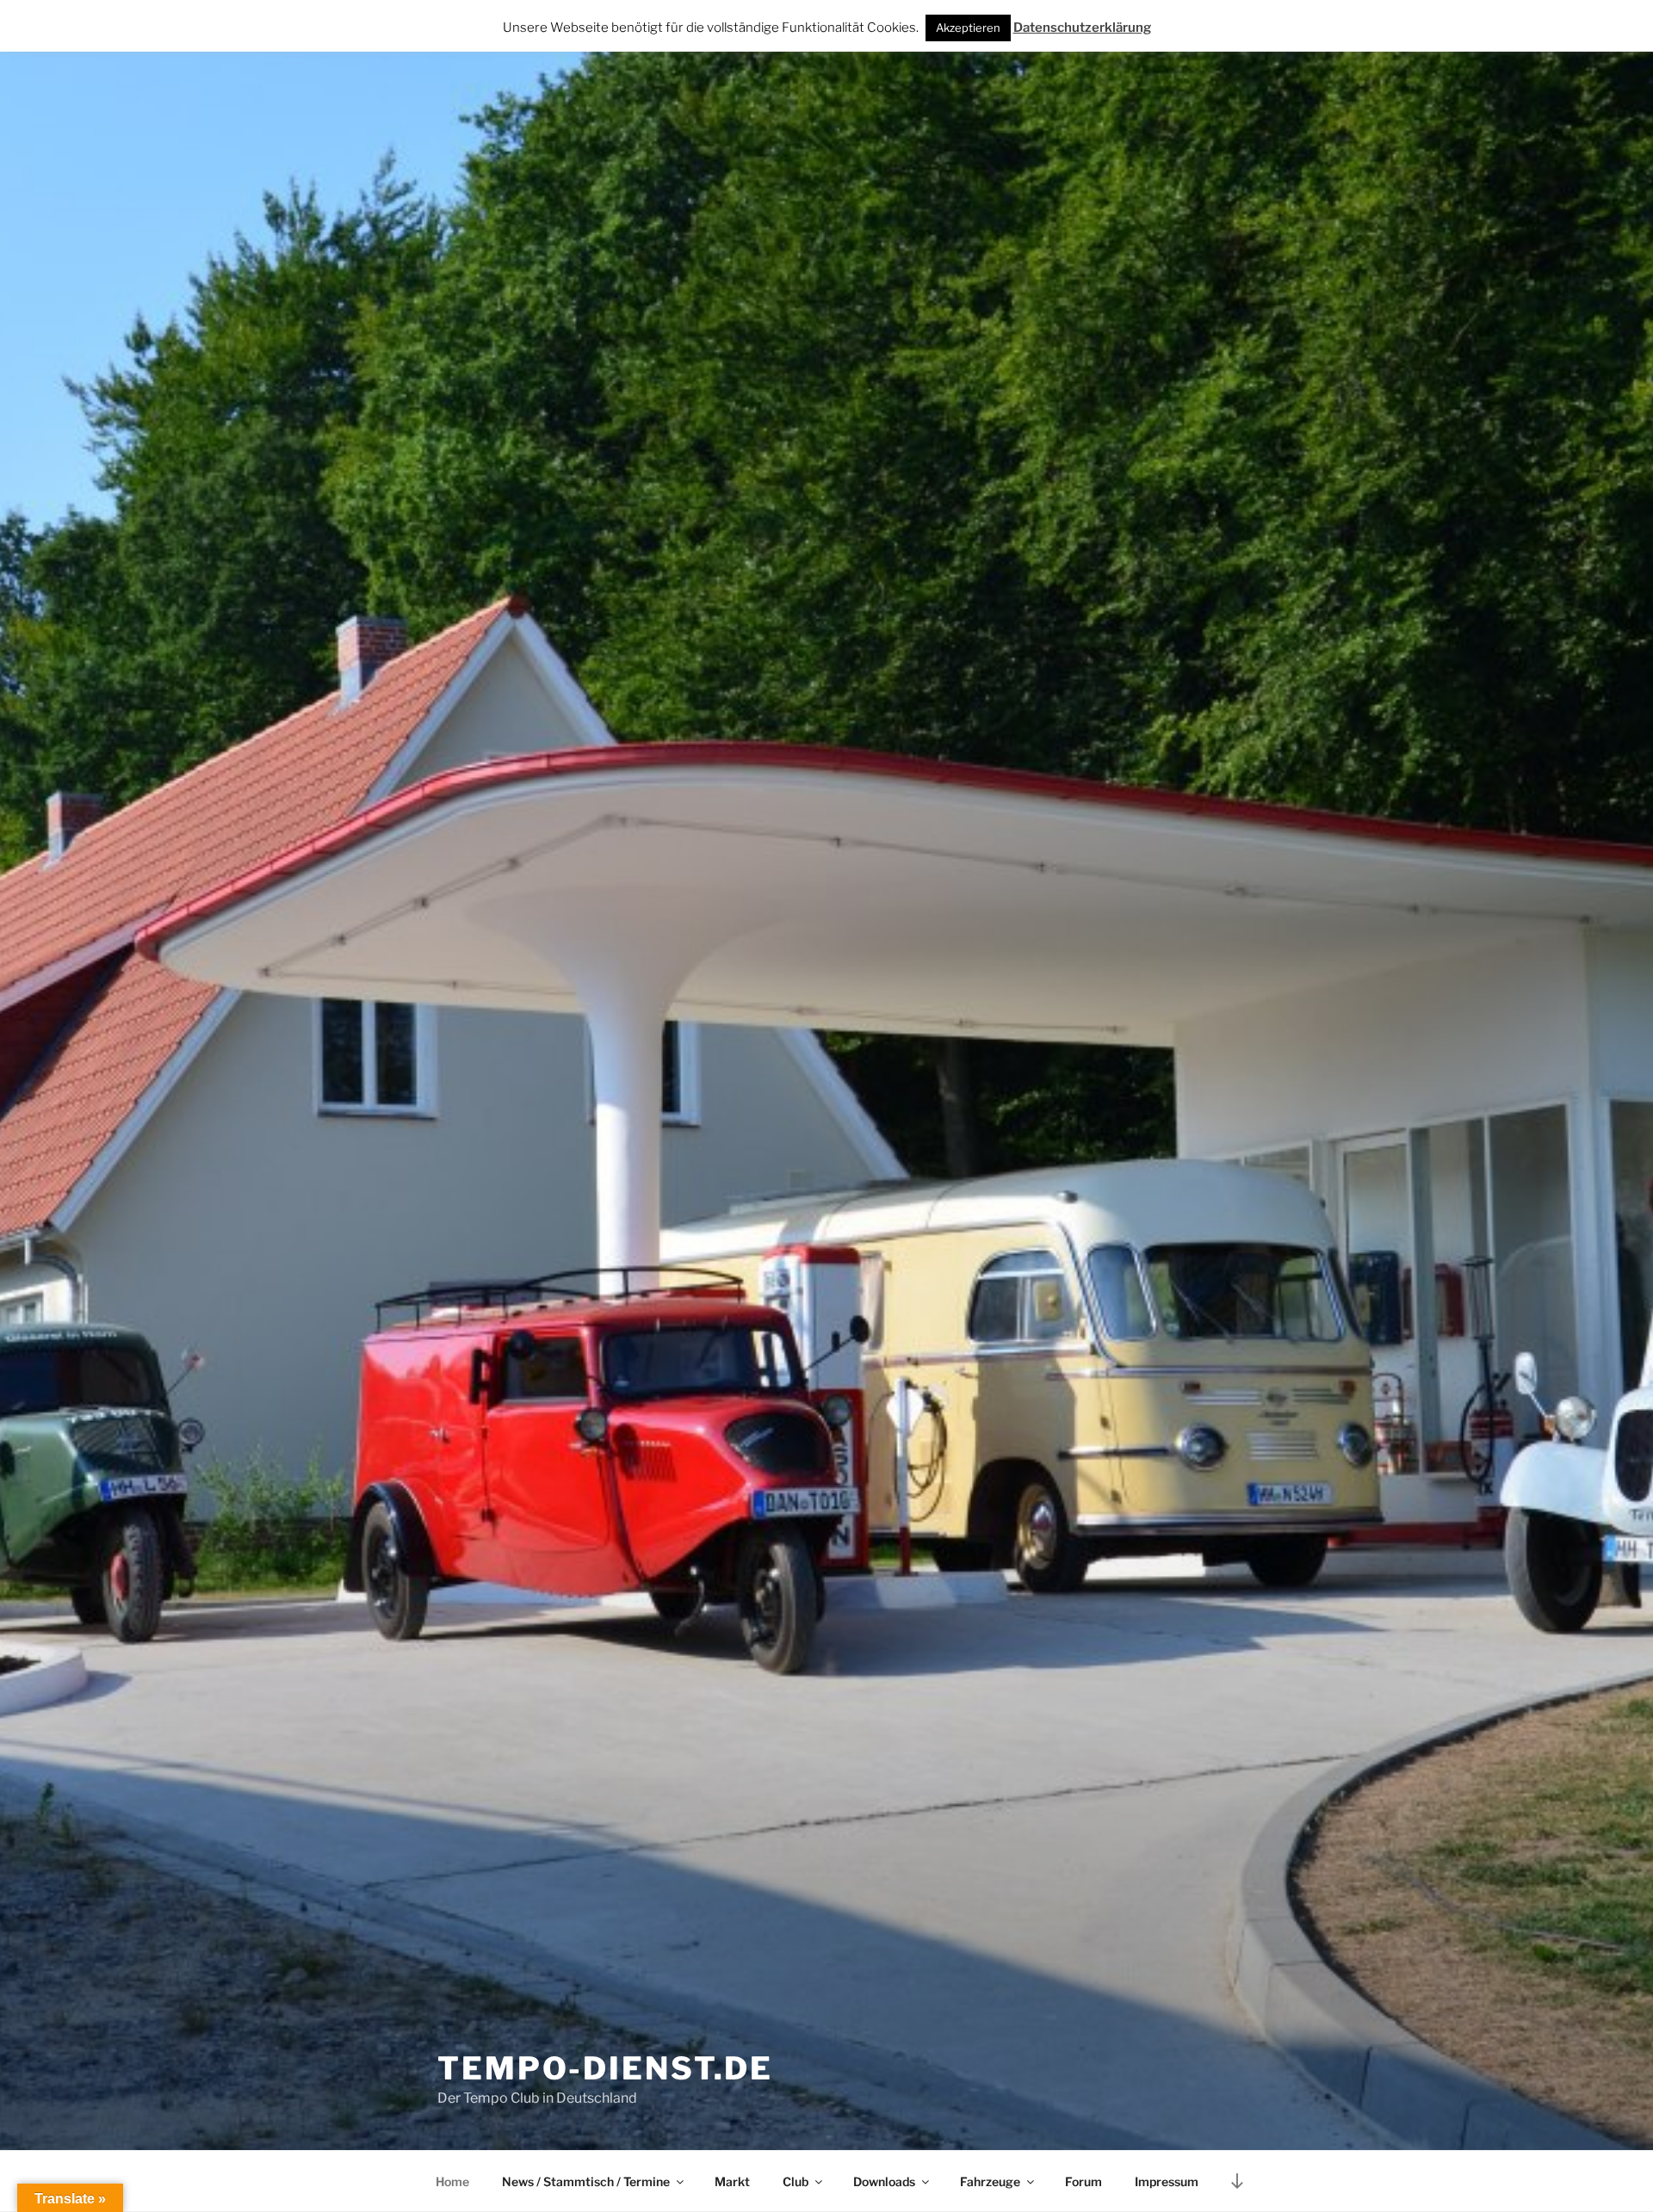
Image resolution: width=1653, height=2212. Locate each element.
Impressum (1167, 2181)
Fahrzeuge (990, 2181)
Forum (1083, 2181)
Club (796, 2181)
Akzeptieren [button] (968, 28)
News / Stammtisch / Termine (586, 2181)
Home (452, 2181)
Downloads (884, 2181)
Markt (732, 2181)
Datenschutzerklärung (1082, 28)
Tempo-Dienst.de (605, 2068)
